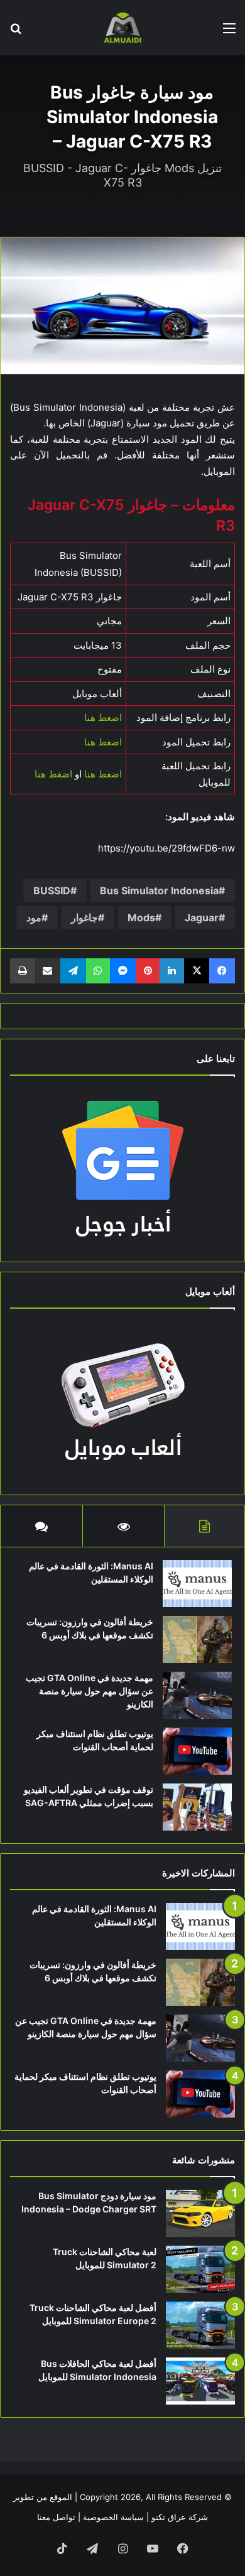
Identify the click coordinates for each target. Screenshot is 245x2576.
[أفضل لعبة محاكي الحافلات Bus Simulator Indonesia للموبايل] (200, 2381)
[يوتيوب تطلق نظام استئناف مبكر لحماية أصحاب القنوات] (197, 1751)
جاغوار (84, 917)
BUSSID (52, 890)
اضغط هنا (103, 717)
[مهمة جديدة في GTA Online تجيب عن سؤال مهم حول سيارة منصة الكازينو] (197, 1695)
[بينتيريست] (148, 971)
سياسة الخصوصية (113, 2517)
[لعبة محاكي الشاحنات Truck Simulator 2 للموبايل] (200, 2269)
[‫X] (197, 971)
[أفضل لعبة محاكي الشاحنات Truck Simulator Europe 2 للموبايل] (200, 2325)
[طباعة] (23, 971)
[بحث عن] (16, 32)
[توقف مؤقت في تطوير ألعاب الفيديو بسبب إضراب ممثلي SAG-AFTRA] (197, 1807)
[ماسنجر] (123, 971)
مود (34, 917)
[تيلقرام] (73, 971)
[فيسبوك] (222, 971)
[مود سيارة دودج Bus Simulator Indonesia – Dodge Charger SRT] (200, 2213)
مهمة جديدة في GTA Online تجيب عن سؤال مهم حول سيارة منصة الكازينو (90, 1691)
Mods (141, 917)
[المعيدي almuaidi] (122, 28)
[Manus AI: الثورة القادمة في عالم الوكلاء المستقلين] (197, 1583)
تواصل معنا (56, 2517)
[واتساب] (98, 971)
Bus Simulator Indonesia (159, 890)
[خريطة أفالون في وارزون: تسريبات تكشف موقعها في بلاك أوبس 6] (197, 1639)
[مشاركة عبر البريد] (48, 971)
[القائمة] (229, 32)
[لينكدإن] (172, 971)
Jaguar (202, 917)
